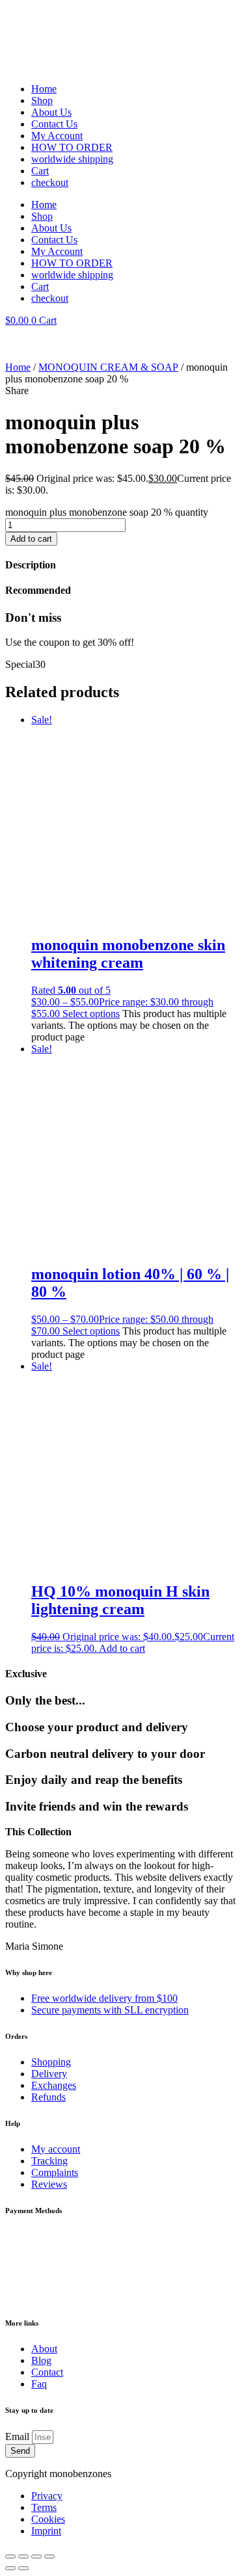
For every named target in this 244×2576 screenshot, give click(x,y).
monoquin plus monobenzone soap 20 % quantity (107, 512)
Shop (42, 100)
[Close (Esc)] (49, 2556)
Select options (91, 1014)
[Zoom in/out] (10, 2556)
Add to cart (31, 539)
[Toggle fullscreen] (23, 2556)
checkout (50, 182)
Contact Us (54, 124)
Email (19, 2437)
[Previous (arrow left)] (10, 2568)
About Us (51, 112)
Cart (40, 171)
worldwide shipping (72, 159)
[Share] (36, 2556)
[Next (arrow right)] (23, 2568)
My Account (57, 136)
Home (44, 89)
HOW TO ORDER (72, 147)
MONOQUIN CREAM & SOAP (108, 367)
